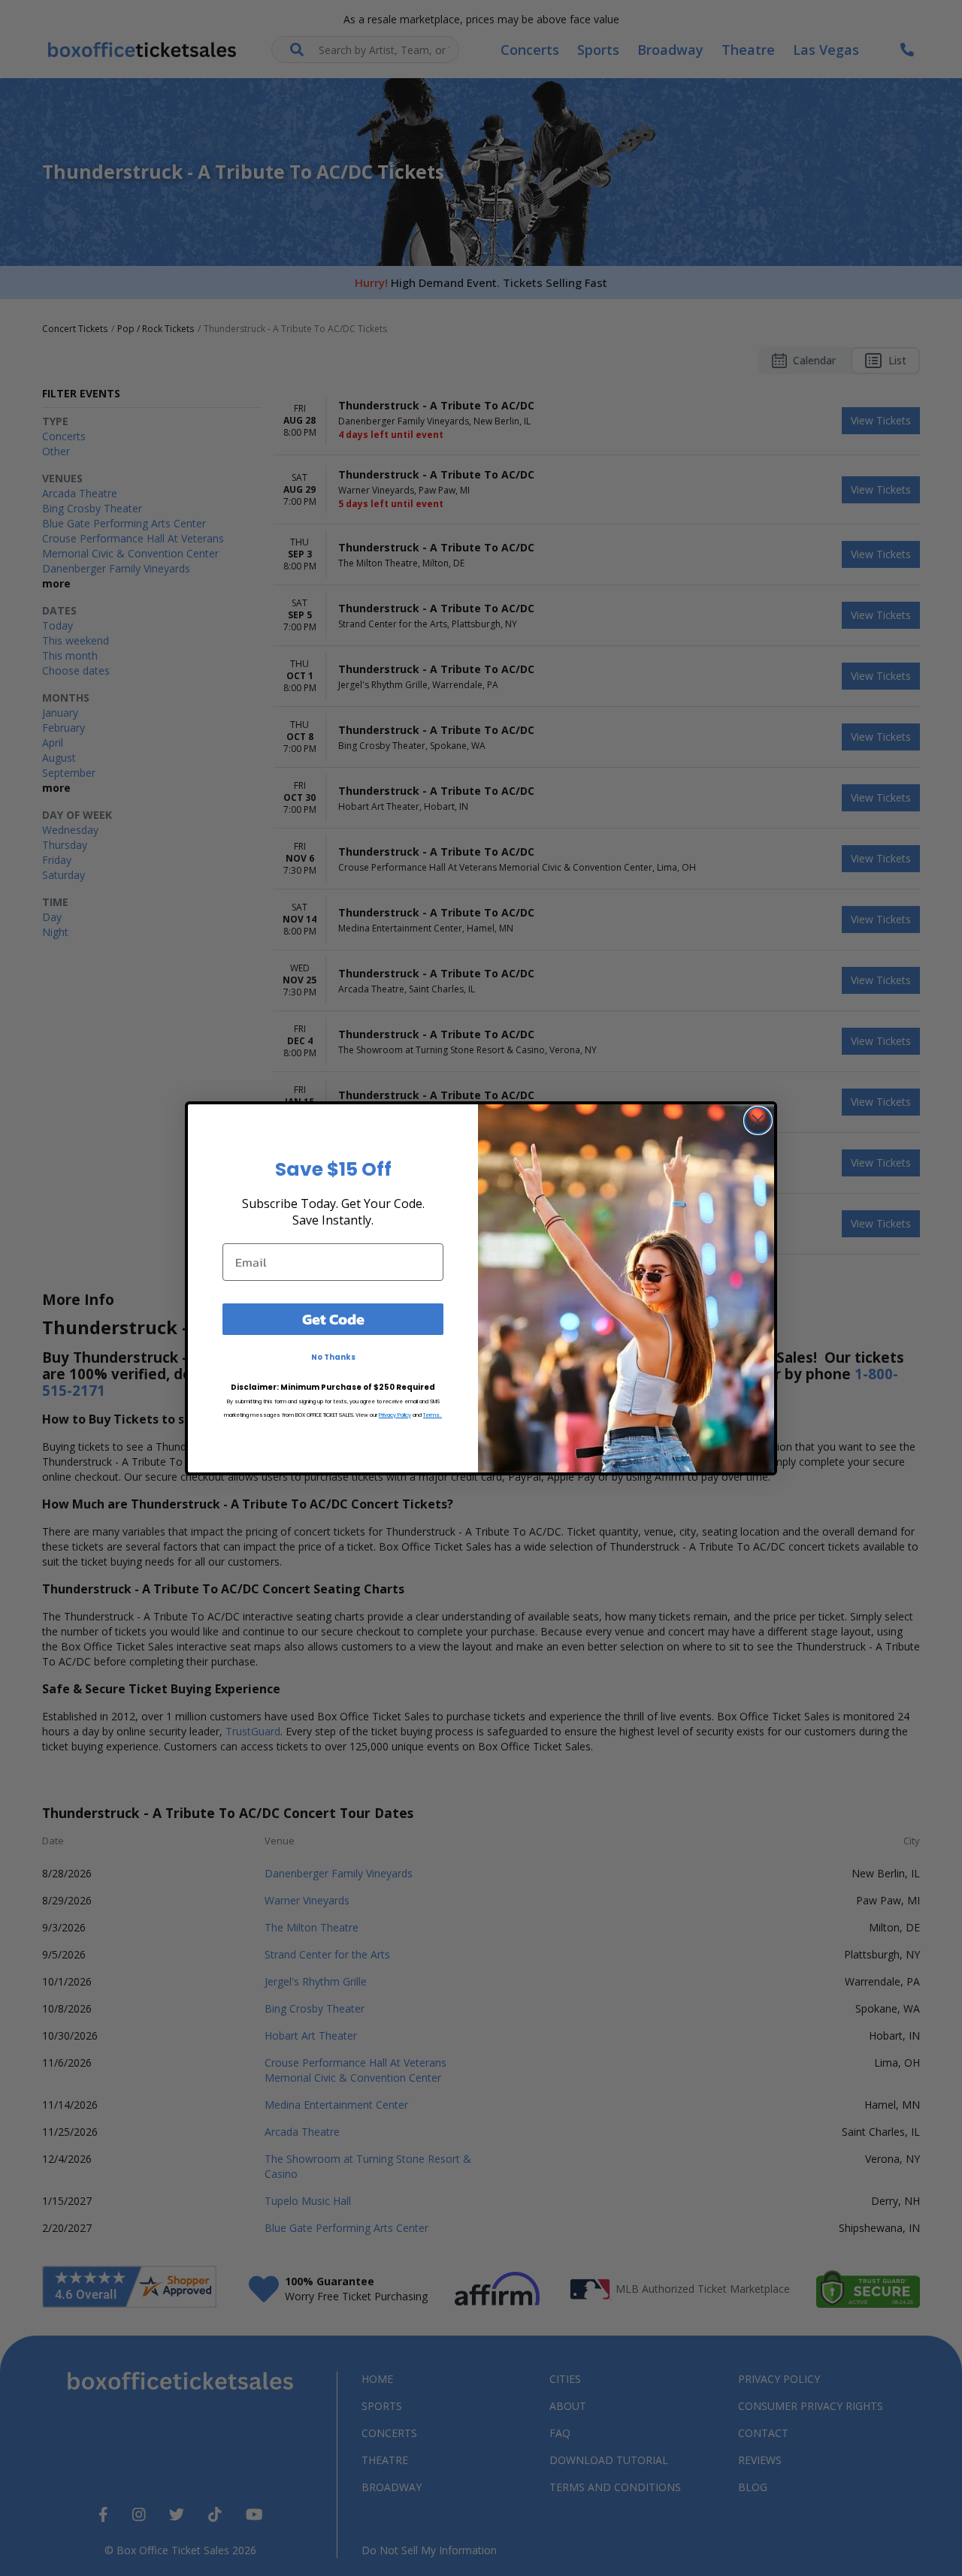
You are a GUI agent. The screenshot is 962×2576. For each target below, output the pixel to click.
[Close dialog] (758, 1120)
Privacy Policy (395, 1415)
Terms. (433, 1415)
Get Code (333, 1319)
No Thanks (333, 1357)
